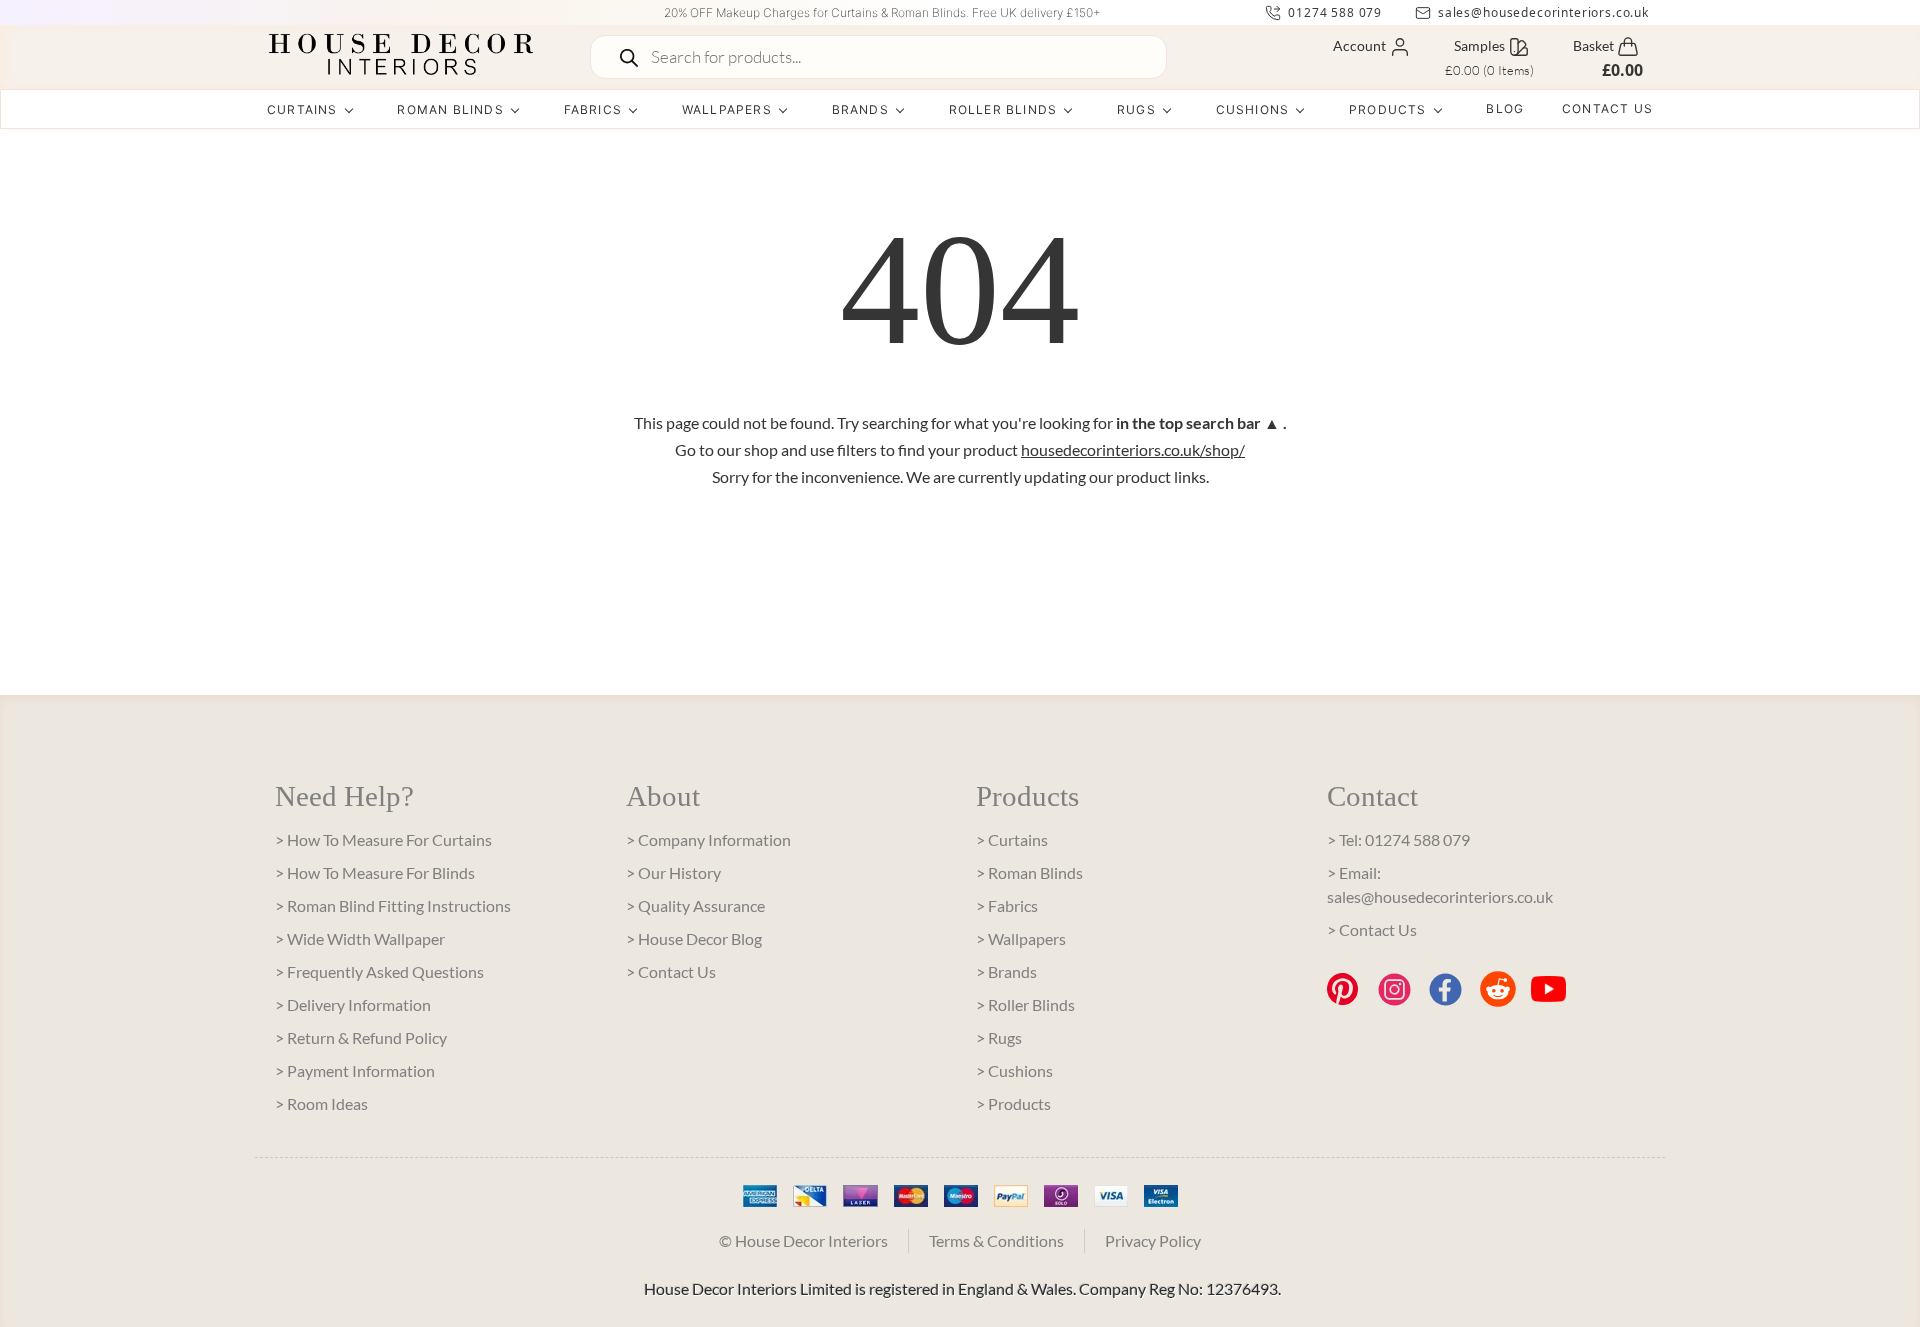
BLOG (1505, 108)
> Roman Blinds (1029, 872)
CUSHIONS (1253, 109)
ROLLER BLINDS (1003, 109)
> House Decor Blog (694, 938)
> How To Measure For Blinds (375, 872)
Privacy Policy (1153, 1240)
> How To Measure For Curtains (383, 839)
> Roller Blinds (1025, 1004)
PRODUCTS (1388, 109)
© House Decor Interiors (803, 1240)
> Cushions (1014, 1070)
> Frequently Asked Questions (379, 971)
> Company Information (708, 839)
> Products (1013, 1103)
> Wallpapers (1021, 938)
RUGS (1136, 109)
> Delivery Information (353, 1004)
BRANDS (860, 109)
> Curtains (1012, 839)
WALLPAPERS (727, 109)
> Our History (673, 872)
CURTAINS (302, 109)
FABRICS (593, 109)
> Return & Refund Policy (361, 1037)
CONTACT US (1607, 108)
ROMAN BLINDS (450, 109)
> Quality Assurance (695, 905)
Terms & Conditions (996, 1240)
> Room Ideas (321, 1103)
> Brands (1006, 971)
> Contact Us (671, 971)
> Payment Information (355, 1070)
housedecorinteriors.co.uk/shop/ (1133, 449)
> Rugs (999, 1037)
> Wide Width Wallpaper (360, 938)
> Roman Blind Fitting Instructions (393, 905)
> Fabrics (1007, 905)
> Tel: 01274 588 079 (1398, 839)
